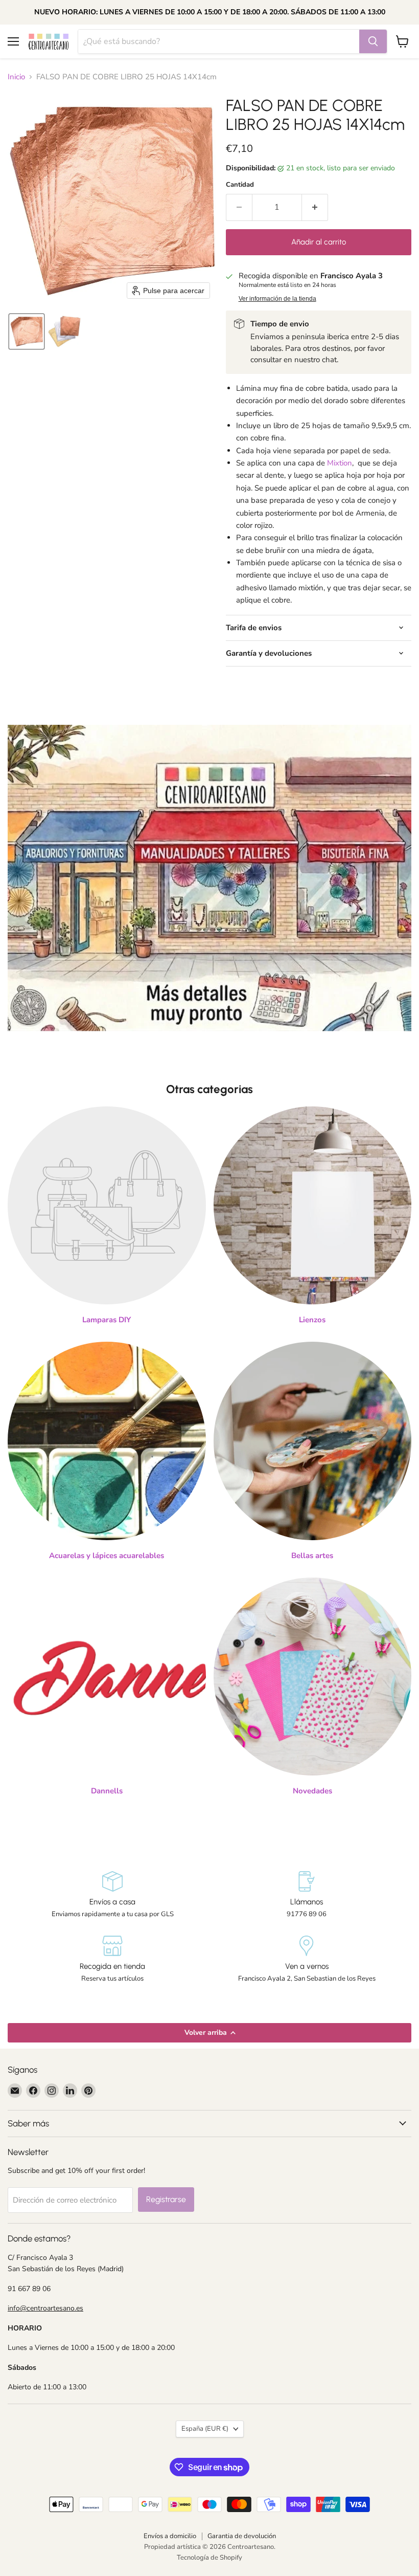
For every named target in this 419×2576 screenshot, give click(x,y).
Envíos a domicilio (170, 2536)
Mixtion (340, 463)
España (205, 2429)
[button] (27, 331)
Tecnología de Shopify (209, 2558)
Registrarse (166, 2199)
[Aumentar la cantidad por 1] (315, 207)
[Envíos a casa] (112, 1895)
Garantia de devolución (242, 2536)
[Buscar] (373, 41)
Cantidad (240, 185)
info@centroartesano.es (45, 2308)
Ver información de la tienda (277, 299)
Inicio (16, 77)
